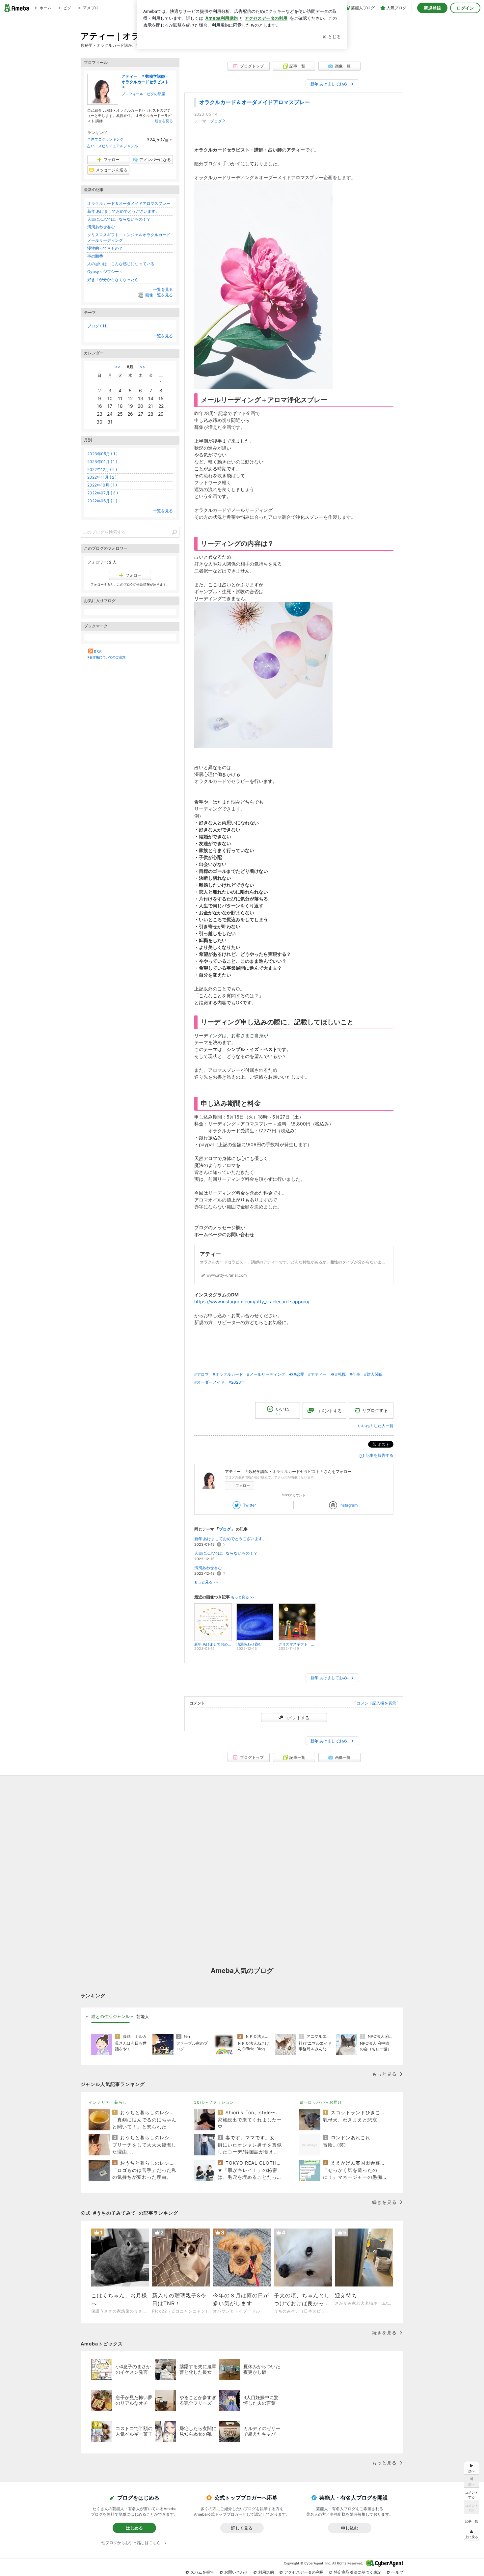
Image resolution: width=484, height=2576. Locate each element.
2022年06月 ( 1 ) (102, 501)
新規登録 (432, 8)
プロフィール (132, 94)
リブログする (375, 1410)
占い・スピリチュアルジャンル (113, 146)
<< (118, 367)
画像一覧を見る (159, 295)
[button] (471, 2534)
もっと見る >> (206, 1582)
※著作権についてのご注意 (106, 657)
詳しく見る (242, 2528)
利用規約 (266, 2572)
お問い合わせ (236, 2572)
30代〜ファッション (214, 2102)
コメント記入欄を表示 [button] (376, 1703)
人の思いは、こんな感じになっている (121, 264)
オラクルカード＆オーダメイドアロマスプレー (255, 102)
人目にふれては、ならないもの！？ (226, 1553)
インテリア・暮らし (108, 2102)
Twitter (249, 1505)
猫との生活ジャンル (110, 2016)
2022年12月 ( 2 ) (102, 470)
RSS (98, 652)
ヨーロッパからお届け (321, 2102)
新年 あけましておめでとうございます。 (230, 1539)
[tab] (110, 2017)
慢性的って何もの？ (105, 248)
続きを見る (164, 121)
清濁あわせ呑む (208, 1568)
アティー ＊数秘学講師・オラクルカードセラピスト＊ (145, 82)
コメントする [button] (329, 1411)
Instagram (349, 1505)
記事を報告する (380, 1455)
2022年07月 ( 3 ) (103, 493)
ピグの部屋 (156, 94)
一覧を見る (163, 289)
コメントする (297, 1718)
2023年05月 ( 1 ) (102, 454)
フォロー (243, 1485)
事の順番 (95, 256)
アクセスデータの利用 (304, 2572)
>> (143, 367)
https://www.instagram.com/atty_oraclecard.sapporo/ (252, 1302)
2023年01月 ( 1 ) (102, 462)
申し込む (350, 2528)
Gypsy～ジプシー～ (105, 272)
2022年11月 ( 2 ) (102, 477)
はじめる (134, 2528)
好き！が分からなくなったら (113, 279)
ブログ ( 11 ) (98, 326)
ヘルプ (397, 2572)
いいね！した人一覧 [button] (376, 1426)
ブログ (216, 121)
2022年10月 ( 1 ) (102, 485)
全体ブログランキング (105, 139)
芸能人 (143, 2016)
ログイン (465, 8)
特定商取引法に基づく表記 (358, 2572)
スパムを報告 (202, 2572)
